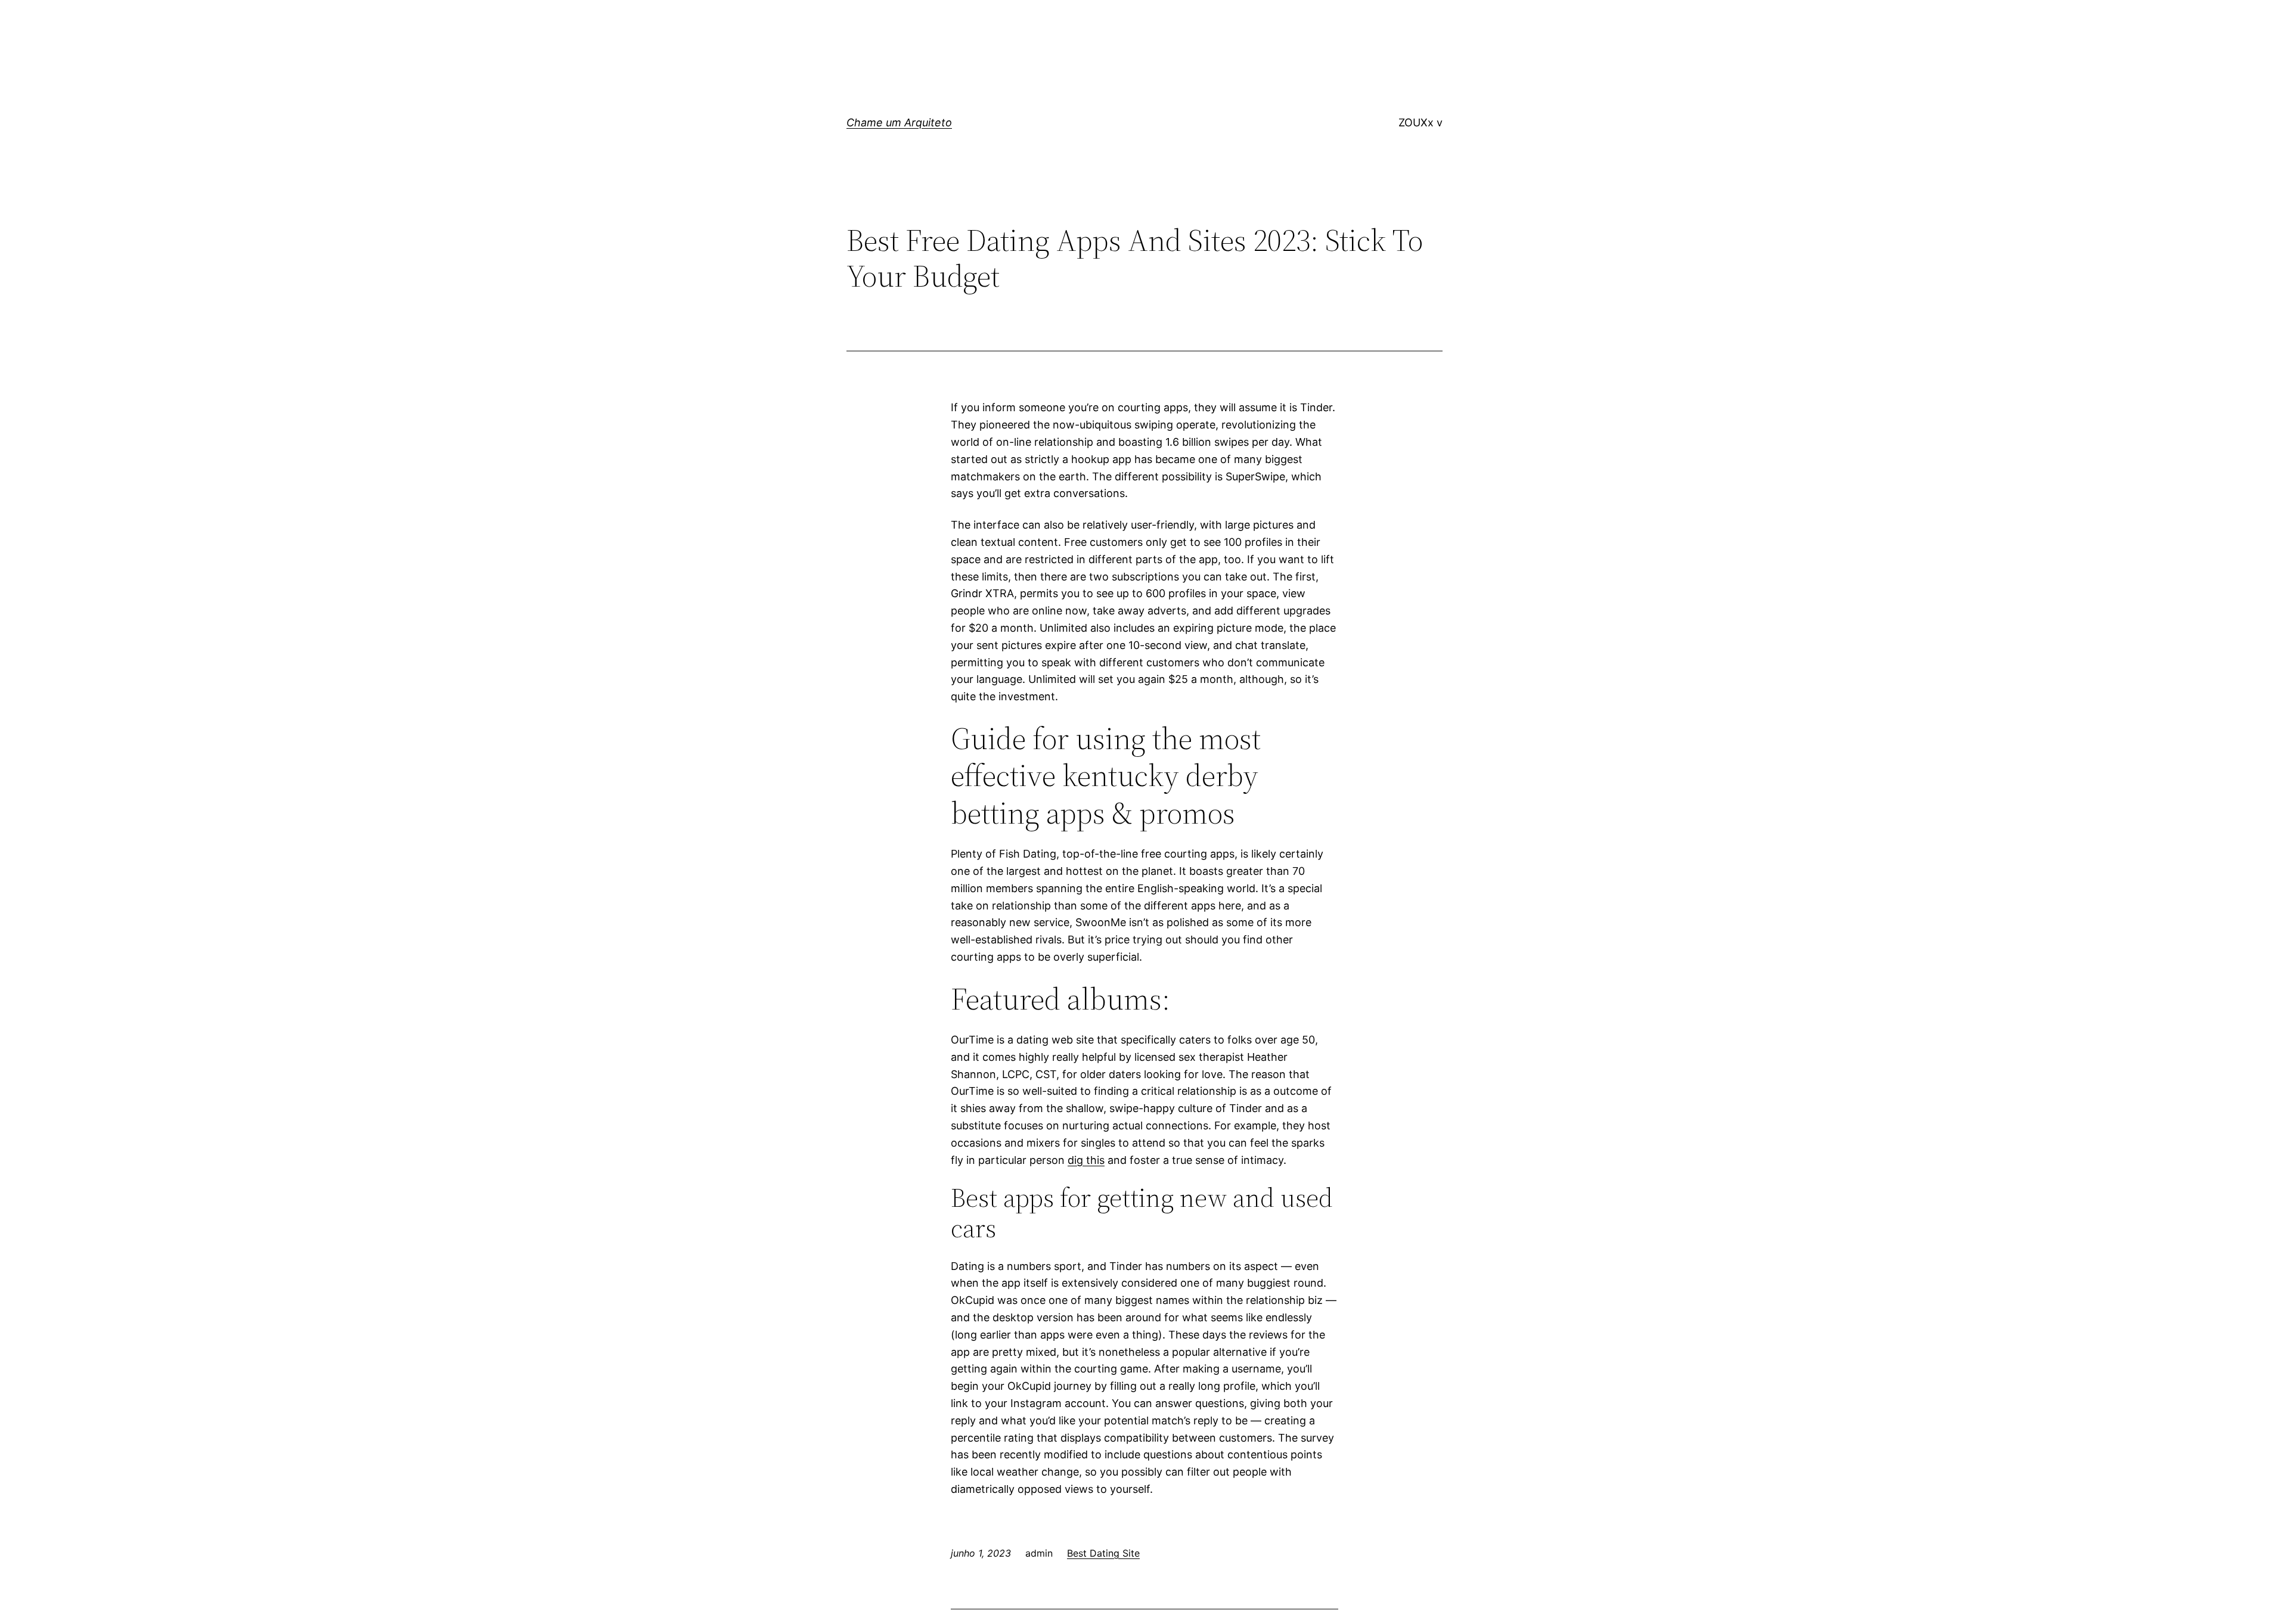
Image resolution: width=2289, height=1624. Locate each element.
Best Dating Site (1103, 1553)
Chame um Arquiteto (899, 122)
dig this (1086, 1160)
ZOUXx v (1420, 122)
